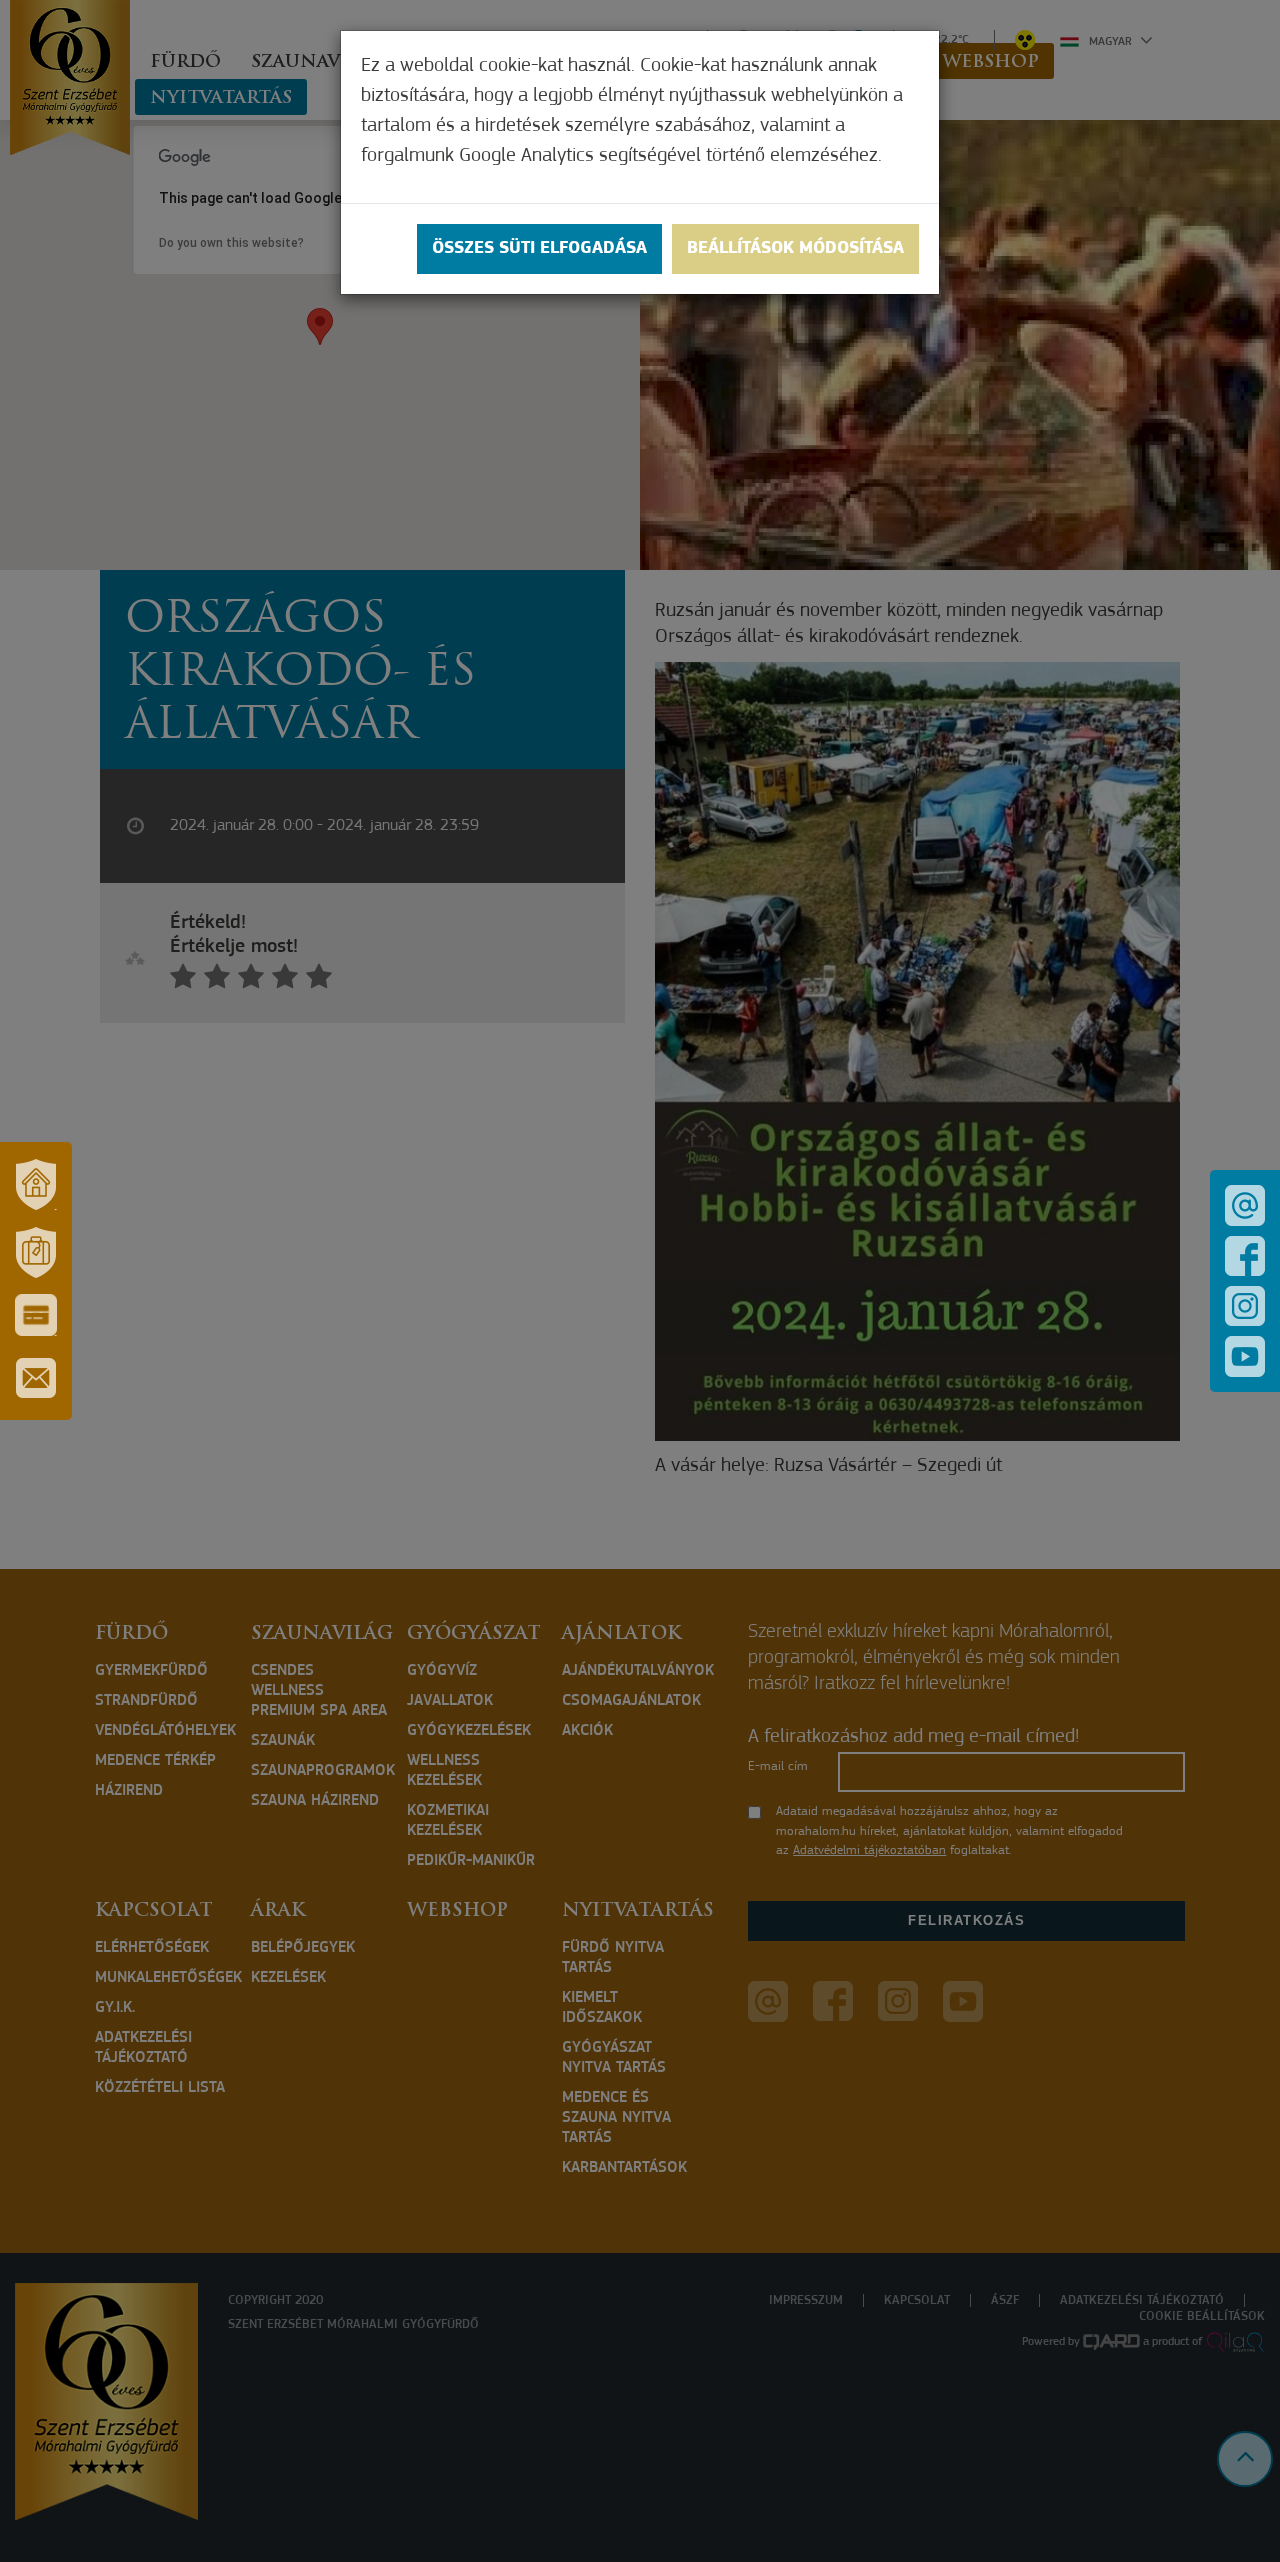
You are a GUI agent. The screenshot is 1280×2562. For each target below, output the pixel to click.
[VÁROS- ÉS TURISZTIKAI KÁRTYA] (36, 1315)
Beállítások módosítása (795, 249)
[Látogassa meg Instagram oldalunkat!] (1245, 1306)
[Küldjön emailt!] (1245, 1205)
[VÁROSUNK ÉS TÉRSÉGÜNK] (36, 1184)
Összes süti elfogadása (539, 249)
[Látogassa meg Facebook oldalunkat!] (1245, 1256)
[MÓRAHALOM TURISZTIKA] (36, 1252)
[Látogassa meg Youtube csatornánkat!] (1245, 1356)
